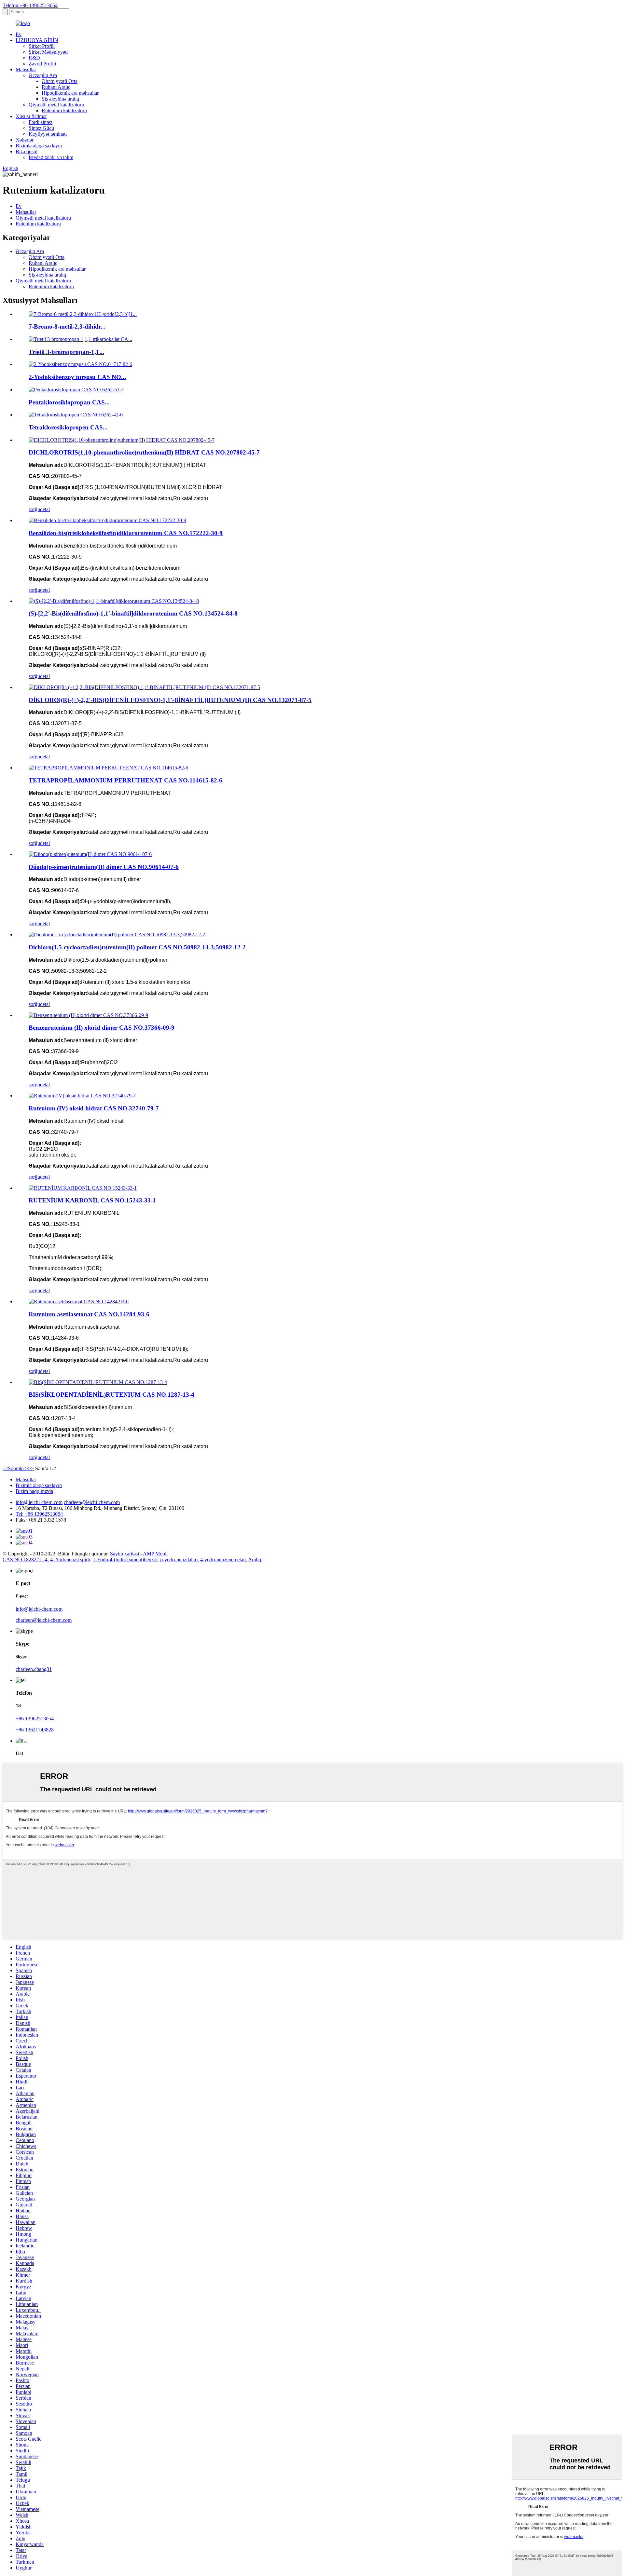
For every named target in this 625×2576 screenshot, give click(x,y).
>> (31, 1468)
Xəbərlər (25, 140)
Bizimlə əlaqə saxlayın (39, 146)
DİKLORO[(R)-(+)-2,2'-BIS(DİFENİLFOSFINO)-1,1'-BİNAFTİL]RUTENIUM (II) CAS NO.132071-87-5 (170, 700)
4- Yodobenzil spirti (70, 1559)
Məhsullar (26, 69)
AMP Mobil (155, 1554)
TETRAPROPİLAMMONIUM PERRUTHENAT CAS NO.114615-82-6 (125, 780)
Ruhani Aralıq (56, 87)
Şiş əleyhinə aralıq (60, 99)
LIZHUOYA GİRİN (37, 40)
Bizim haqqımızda (34, 1491)
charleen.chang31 (34, 1669)
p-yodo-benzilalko (179, 1559)
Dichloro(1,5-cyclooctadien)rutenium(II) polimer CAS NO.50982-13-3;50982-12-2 (137, 947)
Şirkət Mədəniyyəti (48, 52)
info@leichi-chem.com (39, 1502)
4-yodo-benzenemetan (223, 1559)
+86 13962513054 (35, 1719)
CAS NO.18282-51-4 (25, 1559)
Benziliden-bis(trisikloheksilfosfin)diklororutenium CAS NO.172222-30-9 (126, 533)
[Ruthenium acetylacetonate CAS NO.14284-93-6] (79, 1302)
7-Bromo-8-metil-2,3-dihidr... (67, 326)
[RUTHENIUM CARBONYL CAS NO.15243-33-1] (83, 1188)
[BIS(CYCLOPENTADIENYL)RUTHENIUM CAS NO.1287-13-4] (98, 1382)
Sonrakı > (18, 1468)
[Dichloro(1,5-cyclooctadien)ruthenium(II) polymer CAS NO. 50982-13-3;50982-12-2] (117, 935)
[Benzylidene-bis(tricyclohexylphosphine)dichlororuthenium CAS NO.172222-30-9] (107, 520)
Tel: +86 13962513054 (39, 1514)
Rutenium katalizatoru (64, 110)
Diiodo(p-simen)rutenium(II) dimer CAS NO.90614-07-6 (104, 867)
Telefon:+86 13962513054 (30, 5)
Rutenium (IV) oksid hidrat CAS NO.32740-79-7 (94, 1108)
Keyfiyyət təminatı (48, 134)
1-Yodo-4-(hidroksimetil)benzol (125, 1559)
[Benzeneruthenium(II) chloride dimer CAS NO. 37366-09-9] (88, 1015)
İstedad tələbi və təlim (51, 157)
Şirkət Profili (42, 46)
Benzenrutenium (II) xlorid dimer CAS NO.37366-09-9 (102, 1028)
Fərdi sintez (41, 122)
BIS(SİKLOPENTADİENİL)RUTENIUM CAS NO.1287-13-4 (111, 1395)
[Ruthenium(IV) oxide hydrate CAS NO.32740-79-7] (82, 1096)
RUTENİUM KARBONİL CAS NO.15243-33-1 (92, 1200)
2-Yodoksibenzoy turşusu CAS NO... (77, 377)
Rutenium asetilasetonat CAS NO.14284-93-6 (89, 1314)
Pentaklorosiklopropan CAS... (69, 402)
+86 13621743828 (35, 1730)
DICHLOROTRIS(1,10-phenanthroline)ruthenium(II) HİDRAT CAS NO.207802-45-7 (144, 452)
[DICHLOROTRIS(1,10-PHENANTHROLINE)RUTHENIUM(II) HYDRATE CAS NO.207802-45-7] (122, 440)
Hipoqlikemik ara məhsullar (70, 93)
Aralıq (255, 1559)
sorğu (34, 509)
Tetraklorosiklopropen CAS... (68, 427)
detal (45, 509)
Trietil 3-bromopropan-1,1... (66, 352)
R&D (34, 58)
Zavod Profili (42, 64)
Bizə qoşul (27, 151)
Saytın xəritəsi (125, 1554)
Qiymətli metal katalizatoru (56, 105)
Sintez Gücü (41, 128)
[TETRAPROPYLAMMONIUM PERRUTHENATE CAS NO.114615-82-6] (108, 768)
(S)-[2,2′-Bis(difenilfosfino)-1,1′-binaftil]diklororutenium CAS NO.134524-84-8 (133, 613)
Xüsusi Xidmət (31, 116)
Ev (19, 34)
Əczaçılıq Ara (43, 75)
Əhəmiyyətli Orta (60, 81)
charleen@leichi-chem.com (92, 1502)
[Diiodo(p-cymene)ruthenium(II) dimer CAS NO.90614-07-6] (90, 854)
